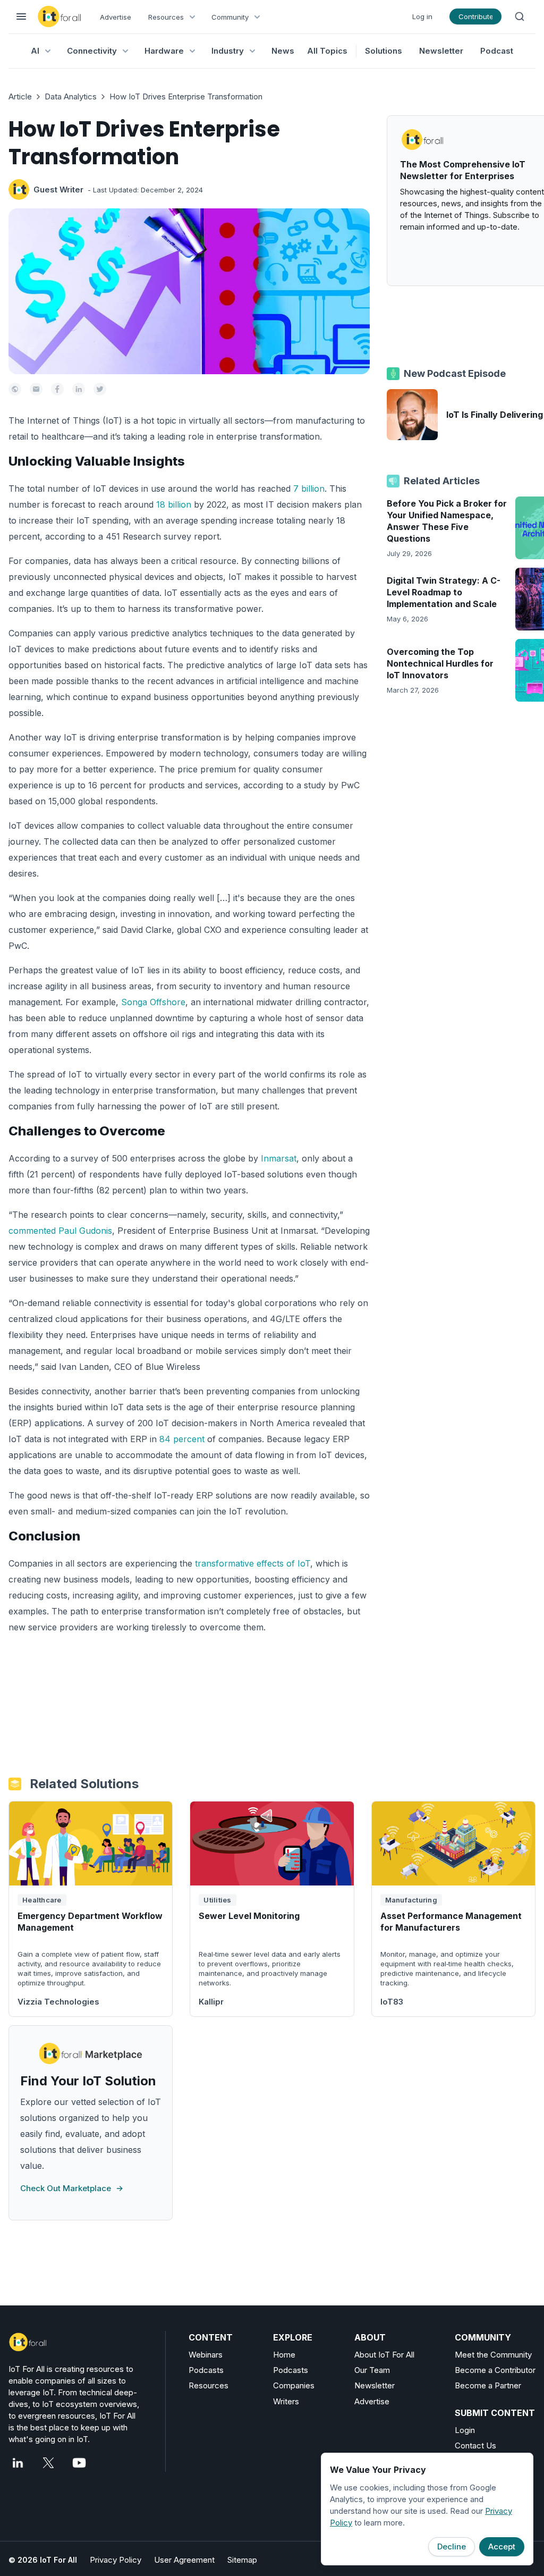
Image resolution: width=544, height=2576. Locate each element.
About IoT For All (384, 2355)
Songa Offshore (152, 1002)
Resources (209, 2385)
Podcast (497, 51)
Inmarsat (277, 1158)
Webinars (206, 2355)
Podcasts (206, 2370)
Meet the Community (493, 2355)
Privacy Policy (116, 2560)
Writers (286, 2401)
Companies (294, 2385)
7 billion (309, 489)
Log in (422, 16)
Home (284, 2355)
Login (465, 2430)
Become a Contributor (495, 2370)
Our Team (372, 2370)
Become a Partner (488, 2385)
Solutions (384, 51)
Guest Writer (58, 190)
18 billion (174, 504)
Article (20, 96)
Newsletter (441, 51)
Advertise (116, 17)
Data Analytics (71, 96)
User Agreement (184, 2560)
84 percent (181, 1439)
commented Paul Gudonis (60, 1231)
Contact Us (475, 2445)
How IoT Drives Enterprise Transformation (186, 96)
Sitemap (242, 2560)
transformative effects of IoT (251, 1563)
